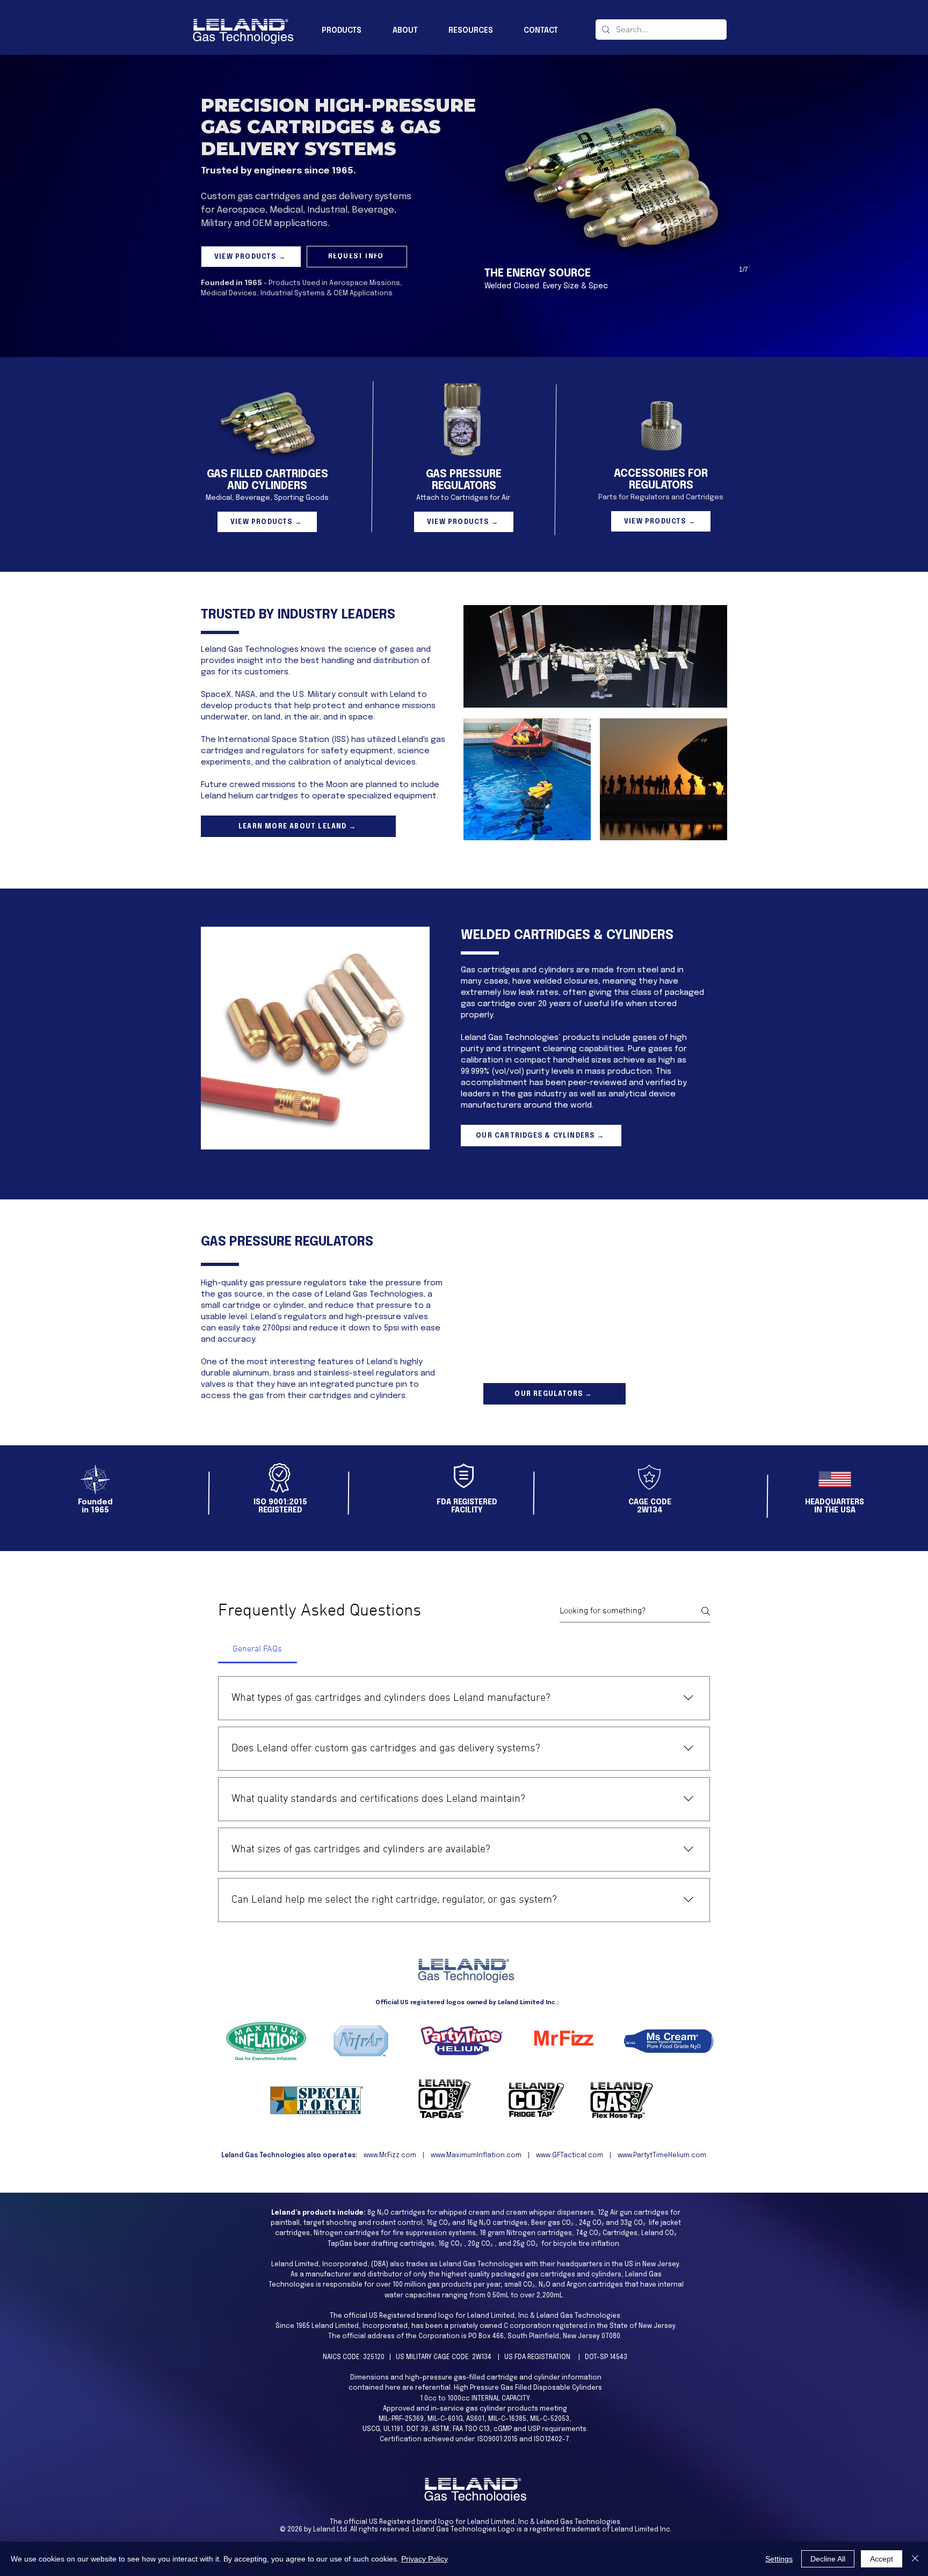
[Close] (915, 2559)
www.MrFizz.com (390, 2156)
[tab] (258, 1649)
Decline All (828, 2559)
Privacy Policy (425, 2559)
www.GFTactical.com (570, 2156)
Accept (882, 2559)
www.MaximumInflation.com (476, 2156)
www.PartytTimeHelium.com (662, 2156)
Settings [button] (779, 2559)
